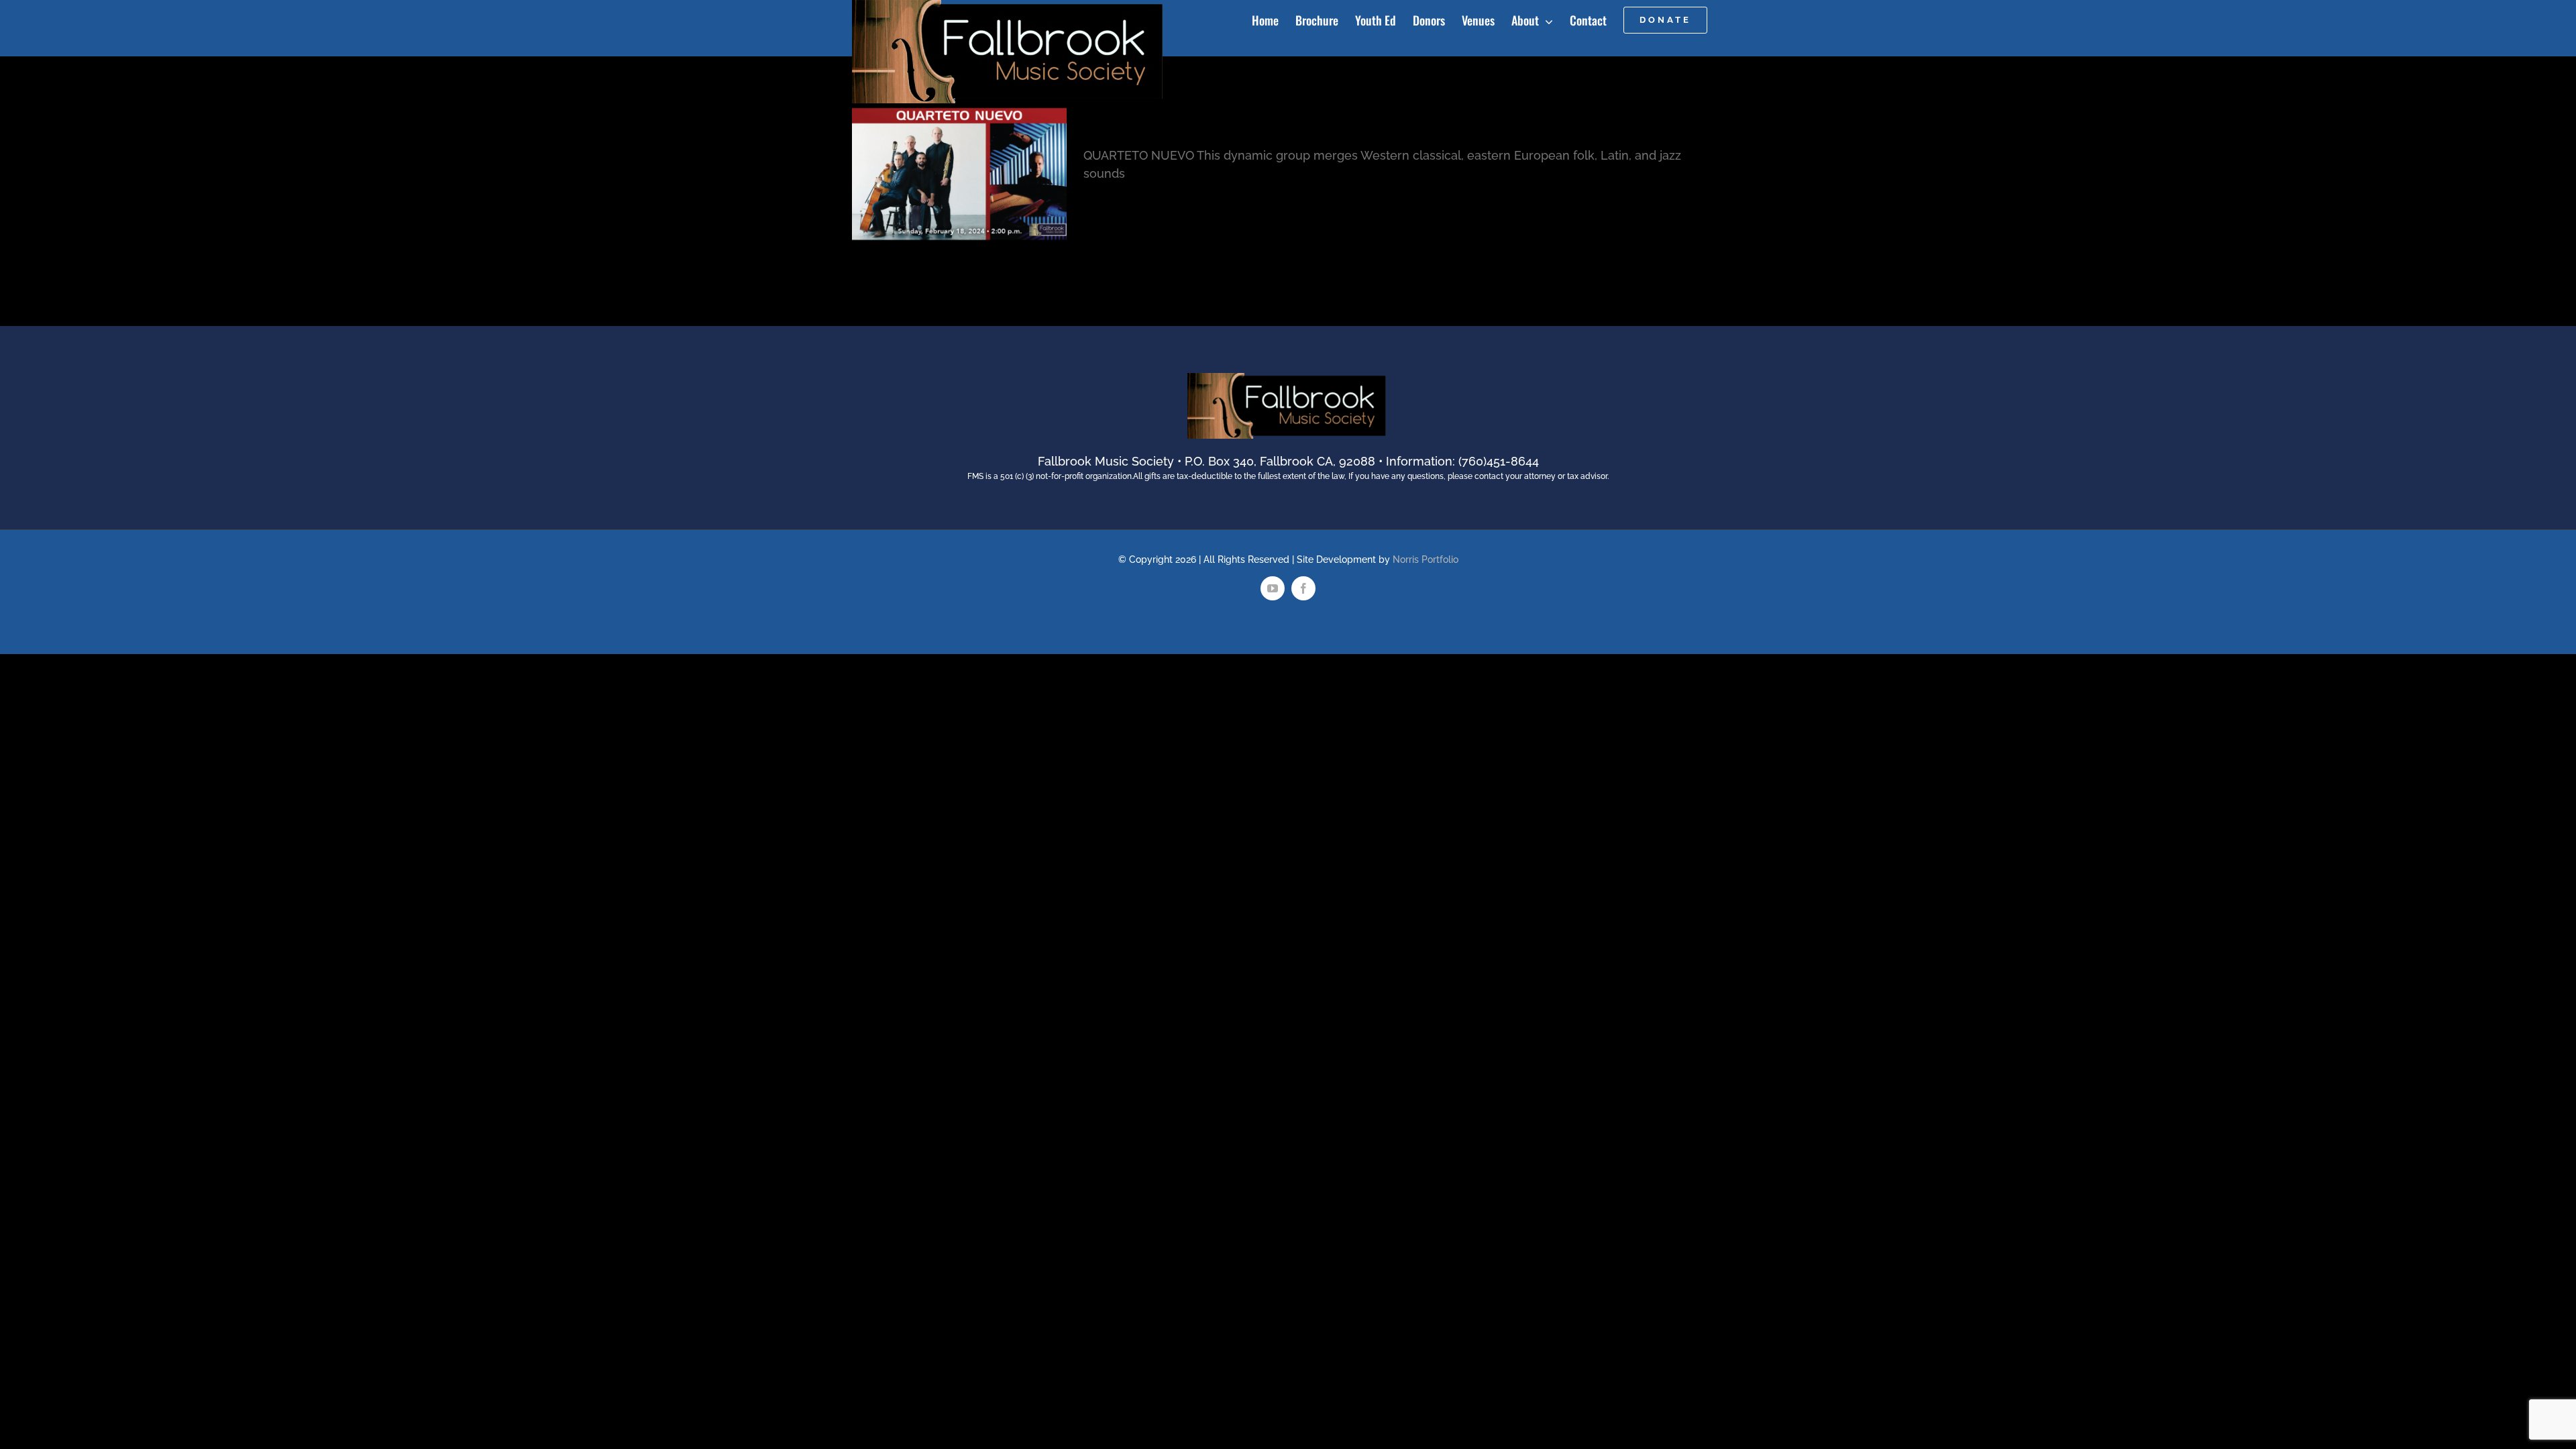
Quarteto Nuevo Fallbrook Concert (1232, 118)
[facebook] (1303, 588)
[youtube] (1273, 588)
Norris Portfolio (1426, 559)
